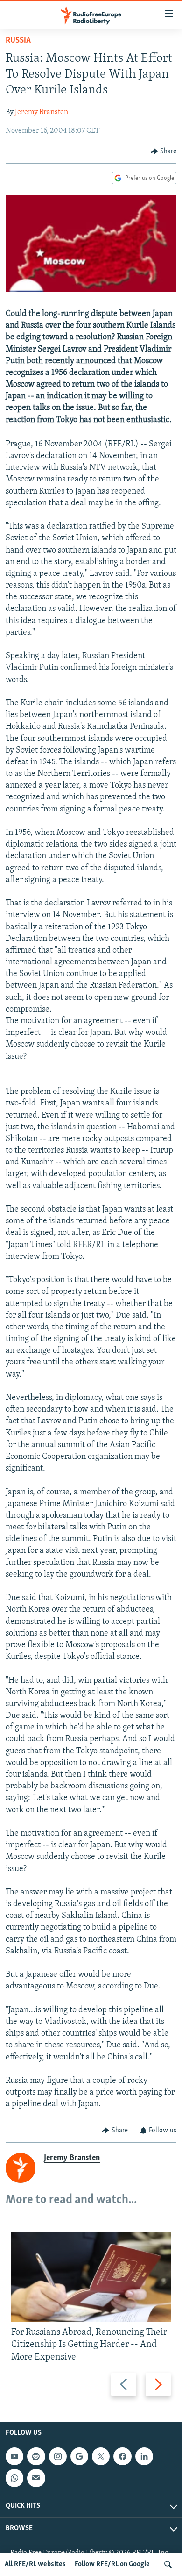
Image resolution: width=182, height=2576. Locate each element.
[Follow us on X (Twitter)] (101, 2456)
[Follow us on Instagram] (58, 2456)
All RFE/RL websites (35, 2564)
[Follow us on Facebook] (122, 2456)
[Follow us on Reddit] (36, 2456)
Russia (18, 41)
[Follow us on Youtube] (14, 2456)
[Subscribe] (36, 2478)
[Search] (168, 2564)
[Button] (164, 151)
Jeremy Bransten (42, 112)
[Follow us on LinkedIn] (144, 2456)
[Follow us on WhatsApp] (14, 2478)
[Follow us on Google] (79, 2456)
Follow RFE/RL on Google (112, 2564)
